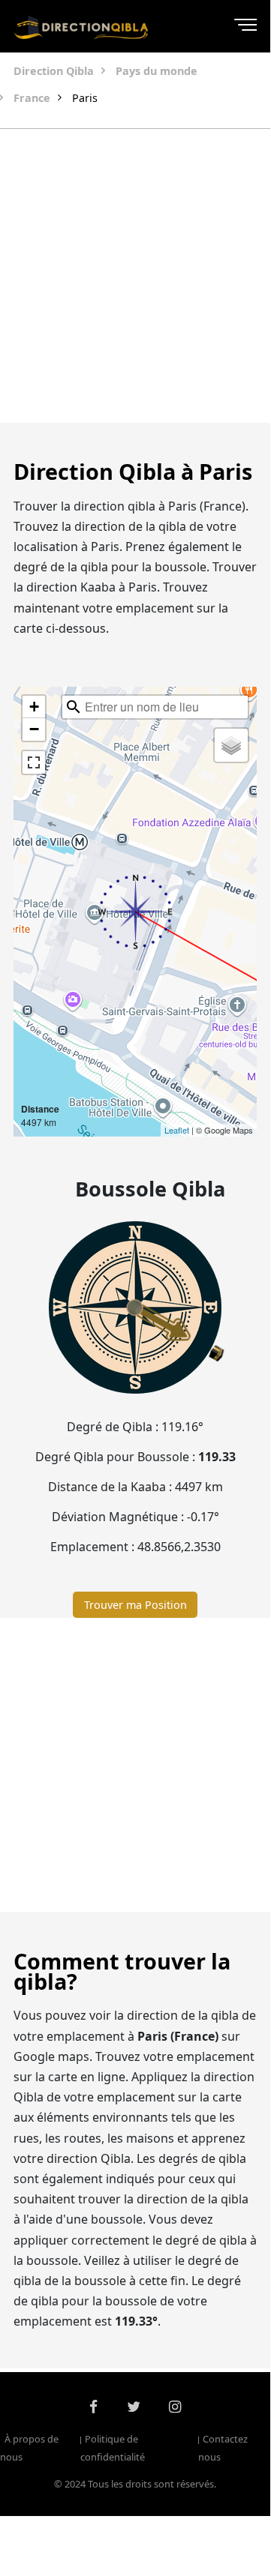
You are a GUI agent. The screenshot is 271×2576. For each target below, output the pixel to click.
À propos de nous (29, 2448)
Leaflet (177, 1130)
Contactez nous (223, 2448)
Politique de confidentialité (113, 2448)
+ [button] (34, 707)
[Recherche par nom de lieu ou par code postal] (74, 707)
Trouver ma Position (135, 1605)
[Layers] (231, 745)
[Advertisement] (135, 276)
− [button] (34, 729)
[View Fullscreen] (34, 762)
